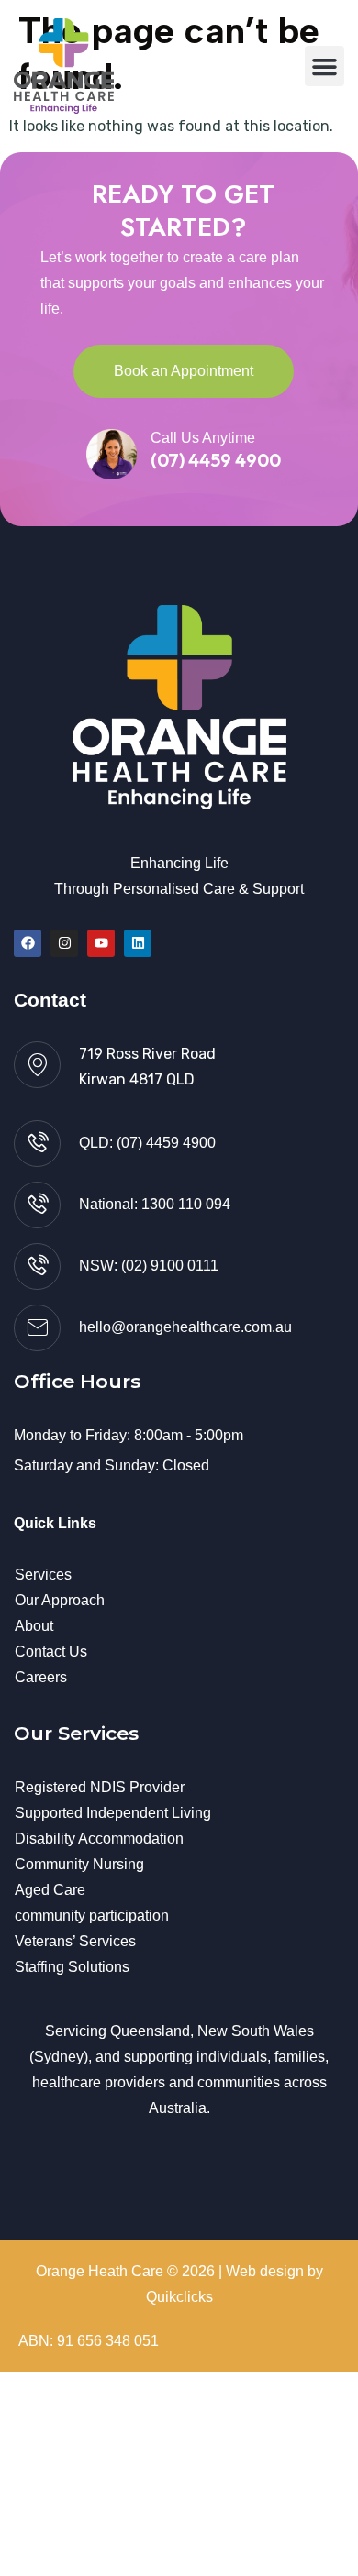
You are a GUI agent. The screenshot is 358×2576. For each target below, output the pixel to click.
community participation (92, 1915)
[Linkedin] (138, 943)
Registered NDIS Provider (100, 1787)
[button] (325, 66)
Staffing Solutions (72, 1967)
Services (43, 1574)
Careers (41, 1677)
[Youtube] (101, 943)
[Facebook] (28, 943)
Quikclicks (179, 2297)
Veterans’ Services (75, 1941)
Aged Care (50, 1890)
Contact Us (51, 1651)
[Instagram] (64, 943)
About (34, 1626)
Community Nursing (79, 1864)
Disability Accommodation (99, 1838)
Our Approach (60, 1600)
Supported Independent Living (113, 1813)
